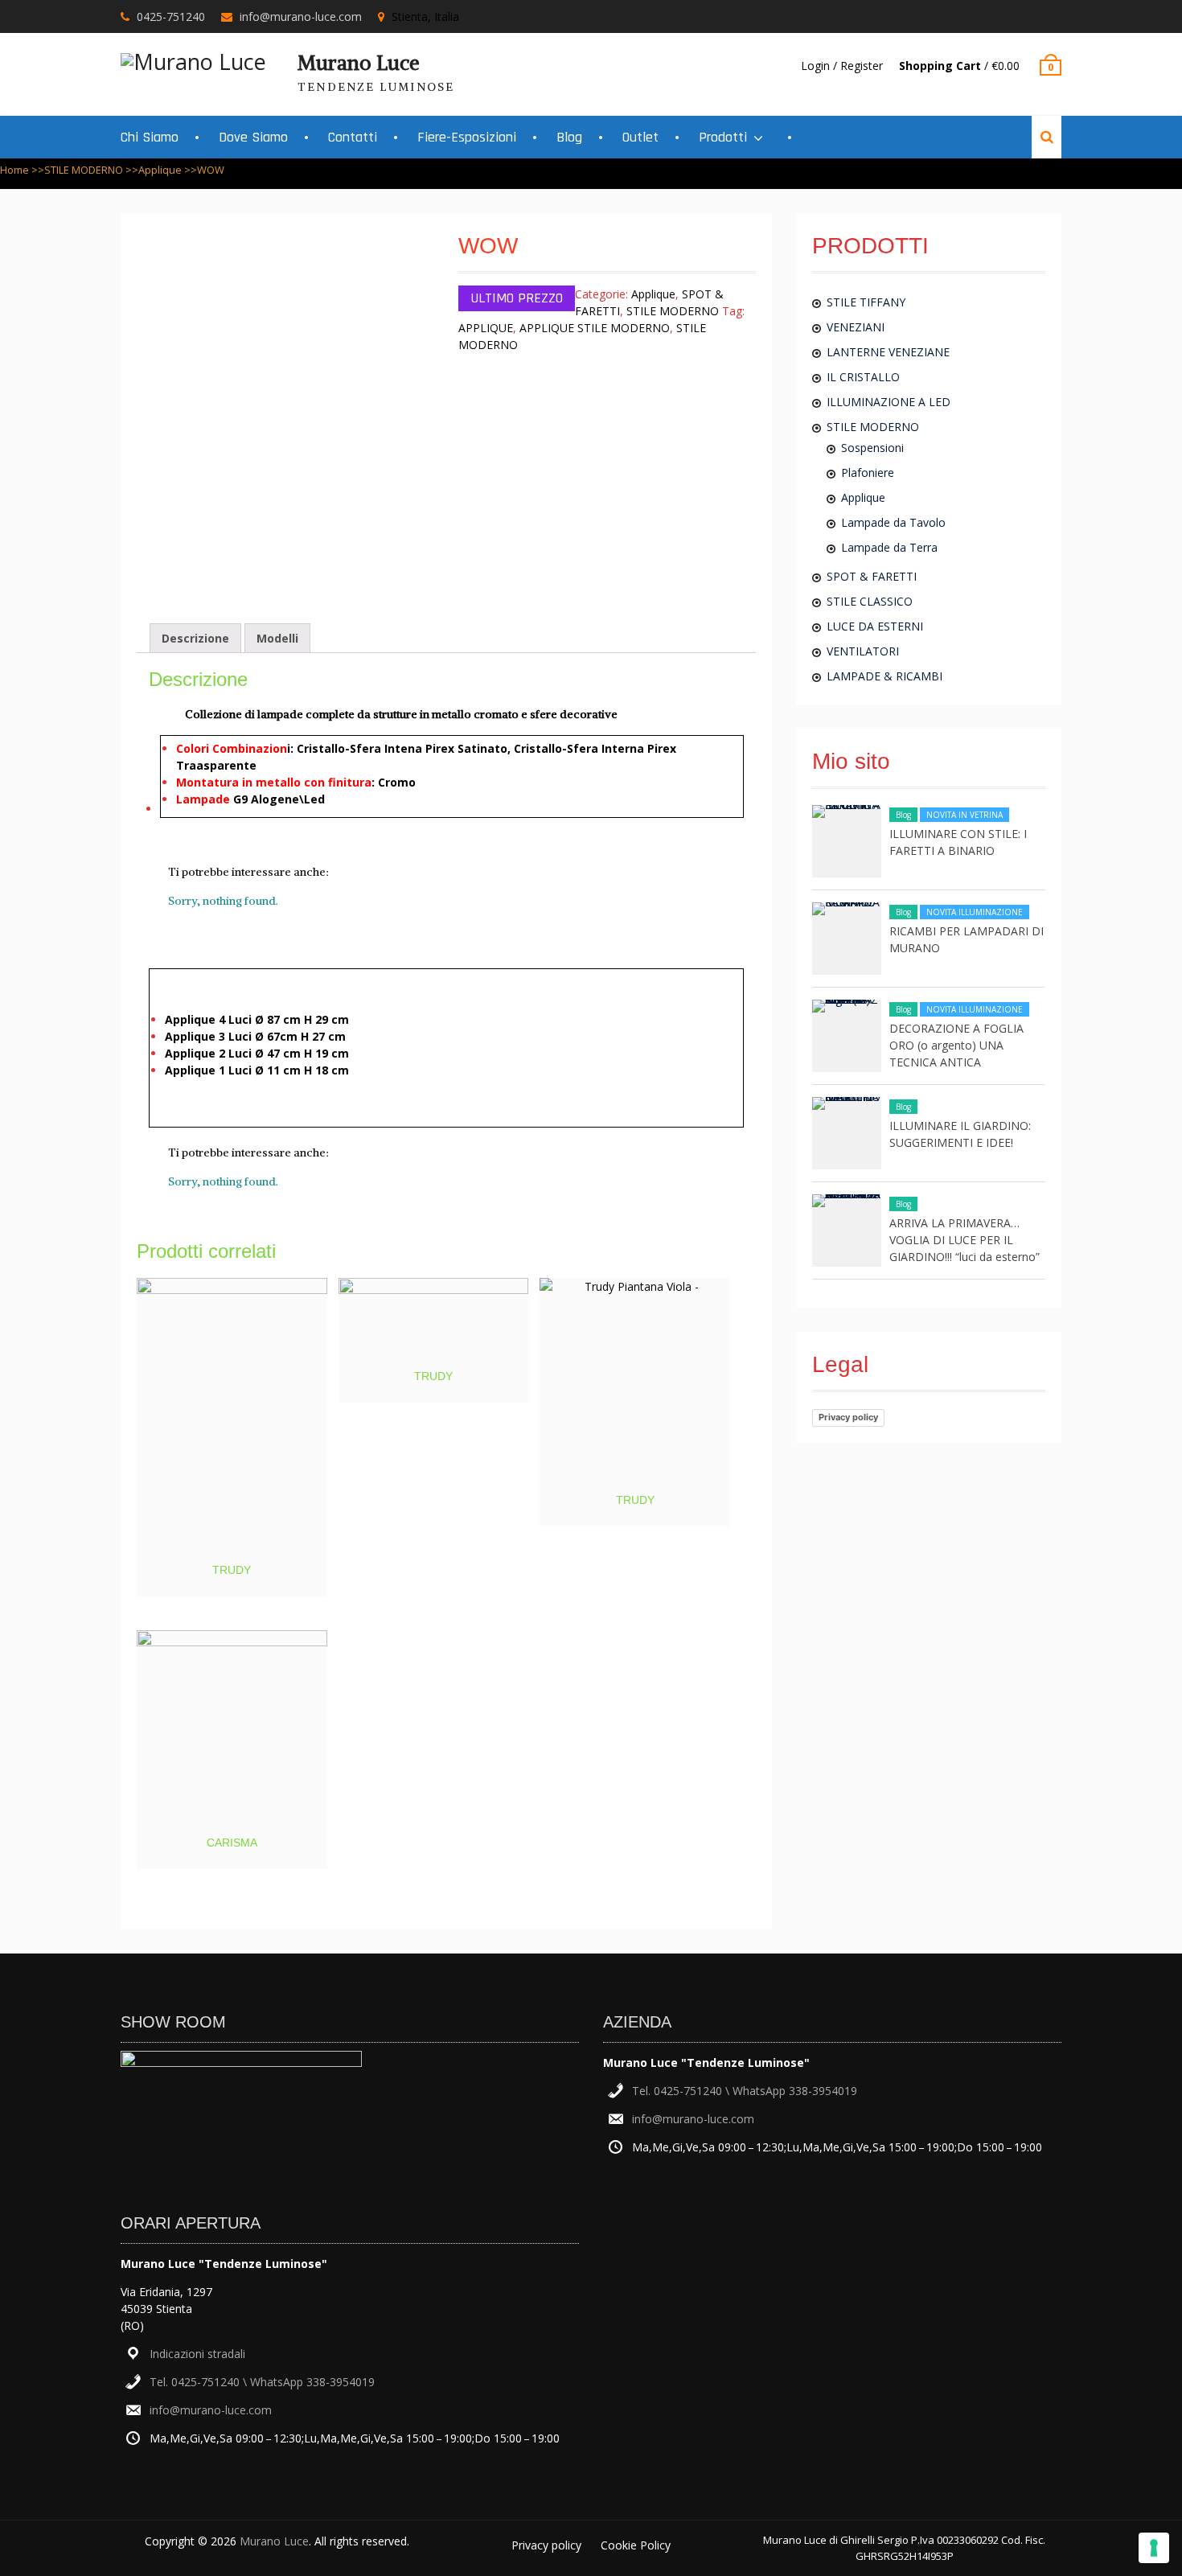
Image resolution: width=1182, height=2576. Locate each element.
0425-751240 (171, 16)
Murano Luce (359, 63)
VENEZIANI (856, 327)
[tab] (195, 638)
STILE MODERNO (84, 170)
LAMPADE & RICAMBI (884, 676)
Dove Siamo (253, 137)
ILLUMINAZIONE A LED (889, 402)
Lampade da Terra (889, 547)
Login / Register (842, 66)
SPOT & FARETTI (872, 576)
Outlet (640, 137)
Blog (569, 137)
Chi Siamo (150, 137)
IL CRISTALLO (863, 377)
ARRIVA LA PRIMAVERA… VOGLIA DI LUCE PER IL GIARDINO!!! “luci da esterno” (964, 1240)
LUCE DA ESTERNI (875, 626)
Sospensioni (872, 448)
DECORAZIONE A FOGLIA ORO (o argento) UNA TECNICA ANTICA (956, 1045)
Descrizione (195, 638)
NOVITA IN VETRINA (964, 815)
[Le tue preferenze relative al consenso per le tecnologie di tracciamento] (1154, 2548)
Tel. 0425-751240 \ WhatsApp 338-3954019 (262, 2382)
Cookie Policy (636, 2545)
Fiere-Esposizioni (467, 137)
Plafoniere (868, 472)
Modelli (277, 638)
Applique (160, 170)
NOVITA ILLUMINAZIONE (975, 912)
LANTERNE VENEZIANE (888, 352)
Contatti (353, 137)
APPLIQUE (486, 328)
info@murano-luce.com (301, 16)
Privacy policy (848, 1417)
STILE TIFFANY (866, 302)
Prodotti (723, 137)
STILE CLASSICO (870, 601)
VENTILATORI (863, 651)
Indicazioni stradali (197, 2354)
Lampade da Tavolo (893, 522)
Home (14, 170)
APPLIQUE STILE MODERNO (595, 328)
